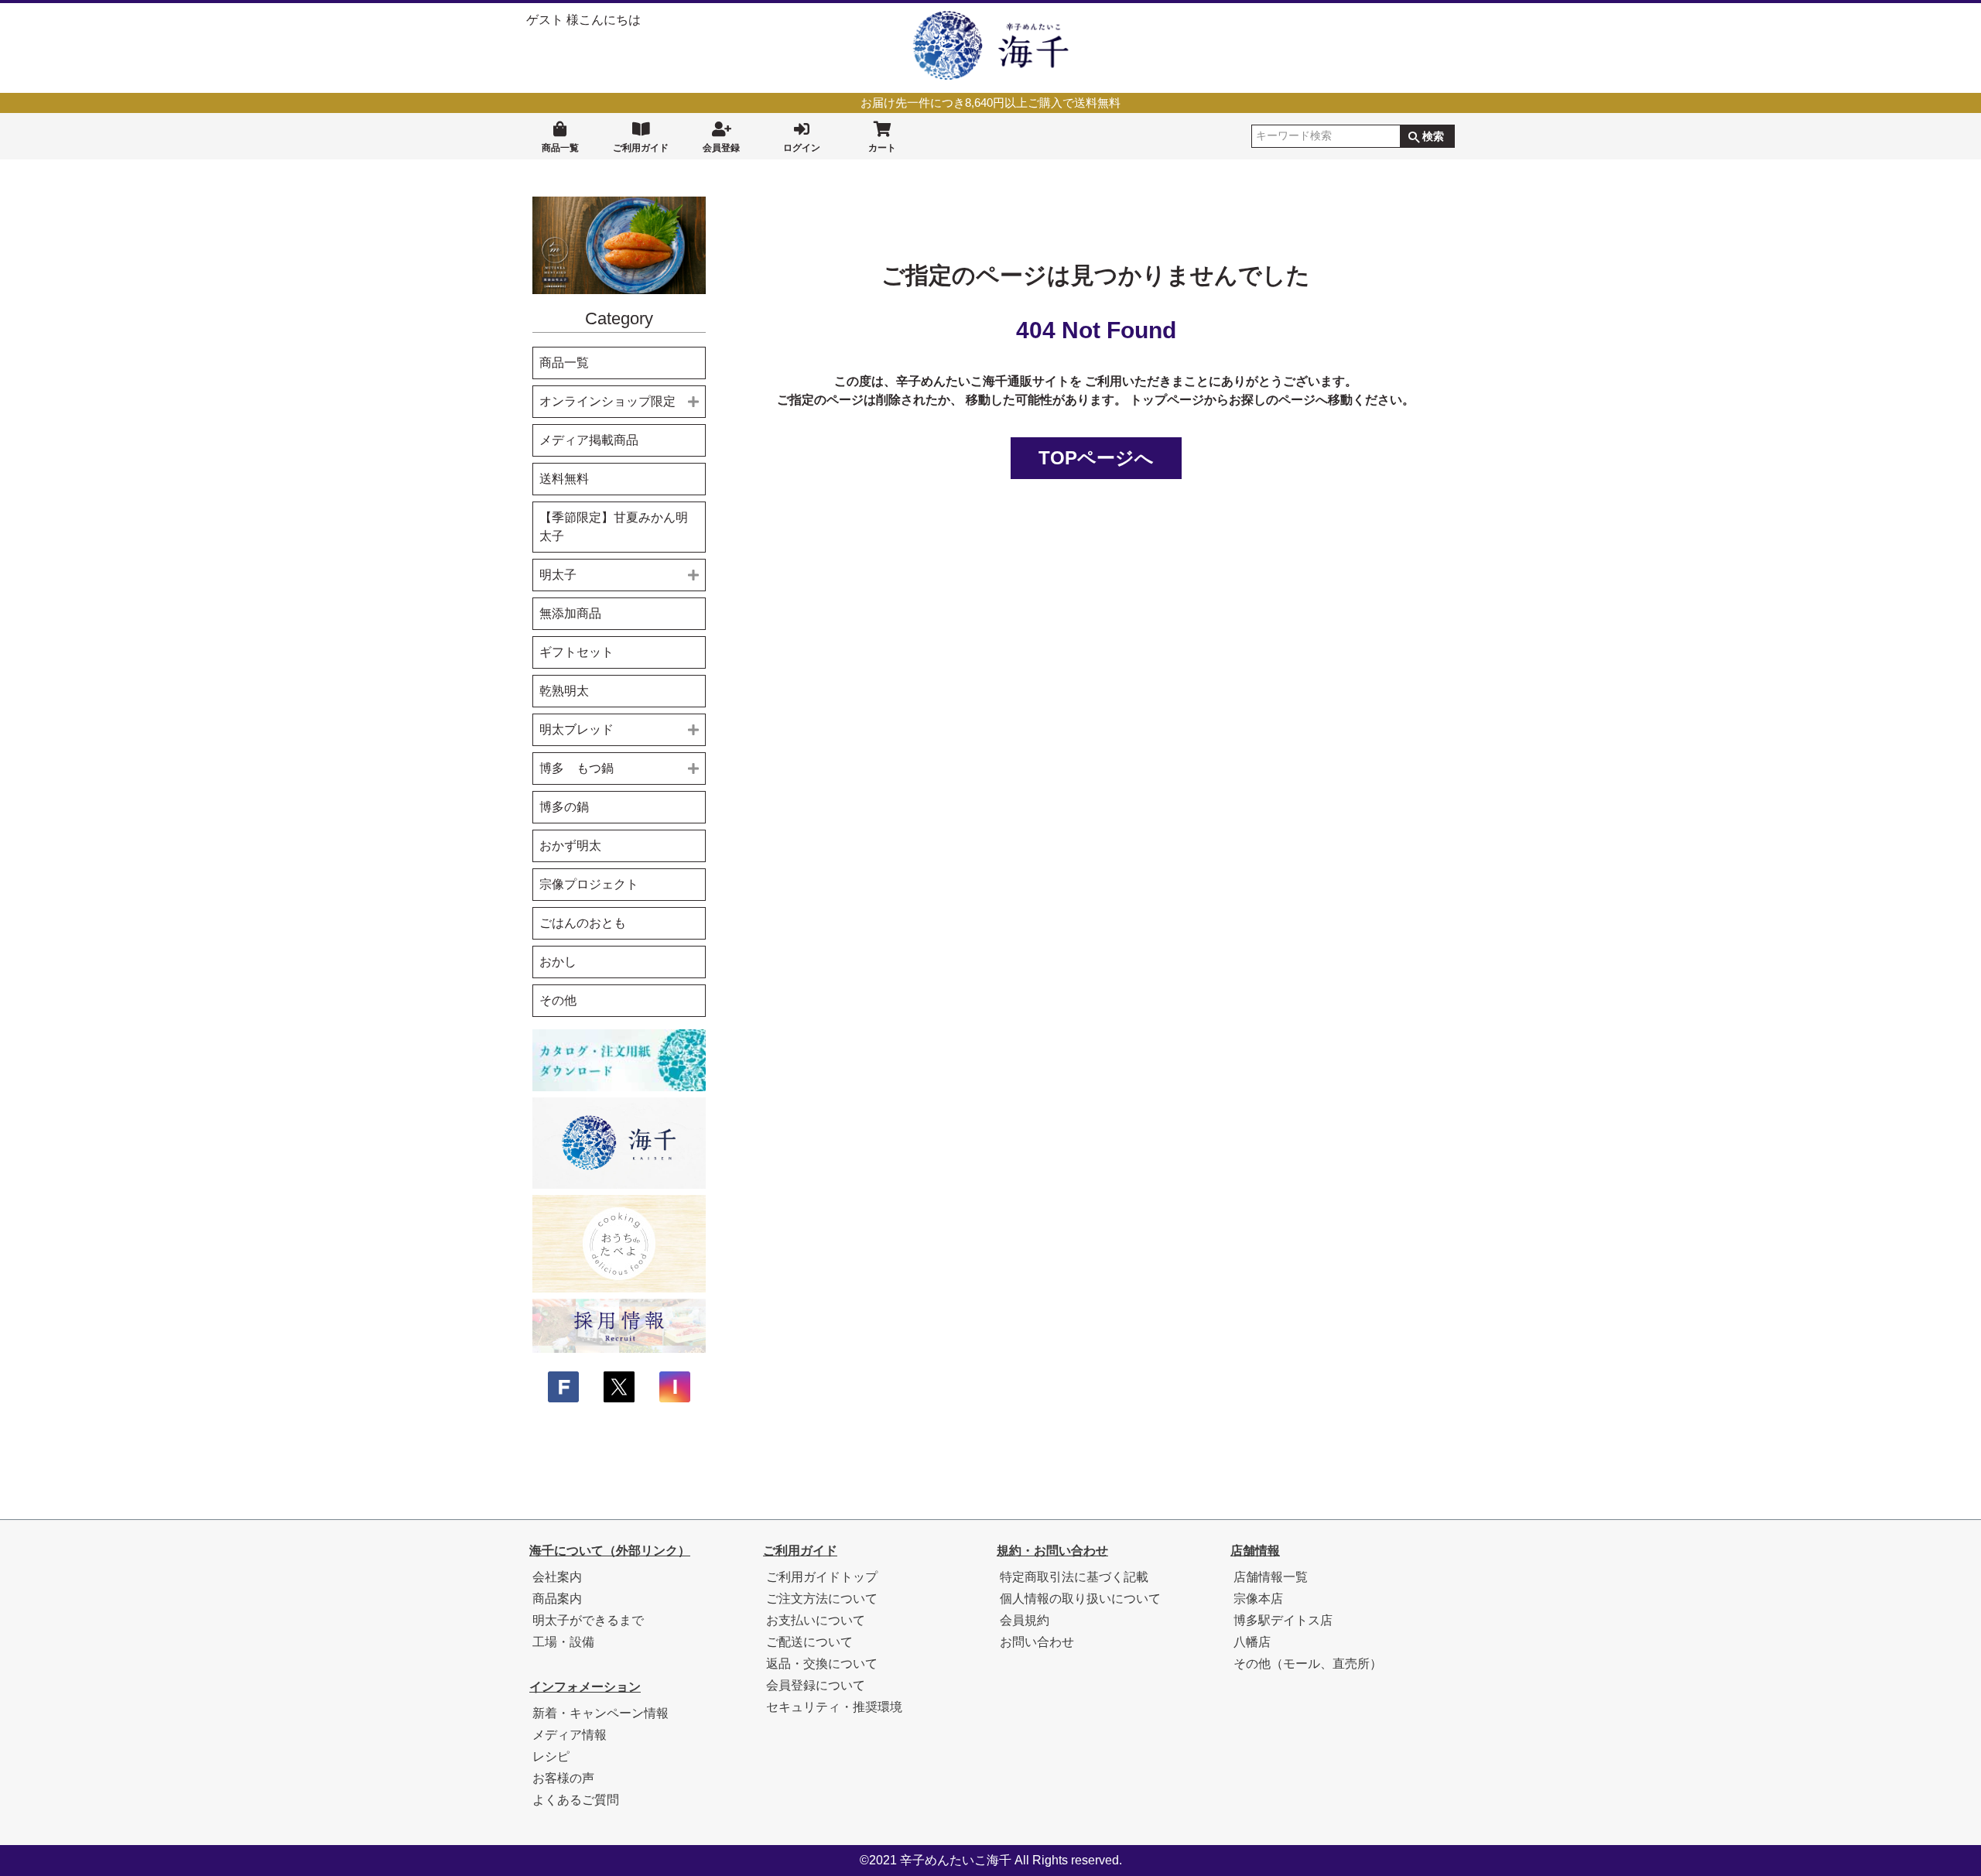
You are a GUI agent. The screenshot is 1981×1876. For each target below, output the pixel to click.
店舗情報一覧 (1271, 1577)
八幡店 (1252, 1642)
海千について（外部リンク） (610, 1551)
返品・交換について (822, 1664)
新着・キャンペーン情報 (600, 1713)
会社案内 (557, 1577)
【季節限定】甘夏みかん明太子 (614, 527)
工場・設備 (563, 1642)
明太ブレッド (577, 729)
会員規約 (1025, 1620)
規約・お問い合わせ (1052, 1551)
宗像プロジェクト (589, 884)
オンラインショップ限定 (607, 401)
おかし (558, 962)
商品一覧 (560, 148)
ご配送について (809, 1642)
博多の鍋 (564, 807)
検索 (1433, 136)
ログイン (802, 148)
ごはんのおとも (583, 923)
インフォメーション (585, 1687)
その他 (558, 1000)
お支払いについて (816, 1620)
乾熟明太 (564, 691)
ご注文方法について (822, 1599)
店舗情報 (1255, 1551)
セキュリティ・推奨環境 (834, 1707)
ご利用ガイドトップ (822, 1577)
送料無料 (564, 479)
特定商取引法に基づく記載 (1074, 1577)
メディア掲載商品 (589, 440)
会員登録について (816, 1685)
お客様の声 (563, 1778)
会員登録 (721, 148)
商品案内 (557, 1599)
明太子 (558, 575)
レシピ (551, 1756)
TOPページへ (1096, 458)
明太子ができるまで (588, 1620)
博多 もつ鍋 (577, 768)
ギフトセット (577, 652)
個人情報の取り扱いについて (1080, 1599)
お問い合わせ (1037, 1642)
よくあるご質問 (576, 1800)
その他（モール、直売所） (1308, 1664)
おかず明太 (570, 846)
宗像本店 (1258, 1599)
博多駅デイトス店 (1283, 1620)
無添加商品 (570, 613)
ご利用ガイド (641, 148)
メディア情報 (570, 1735)
